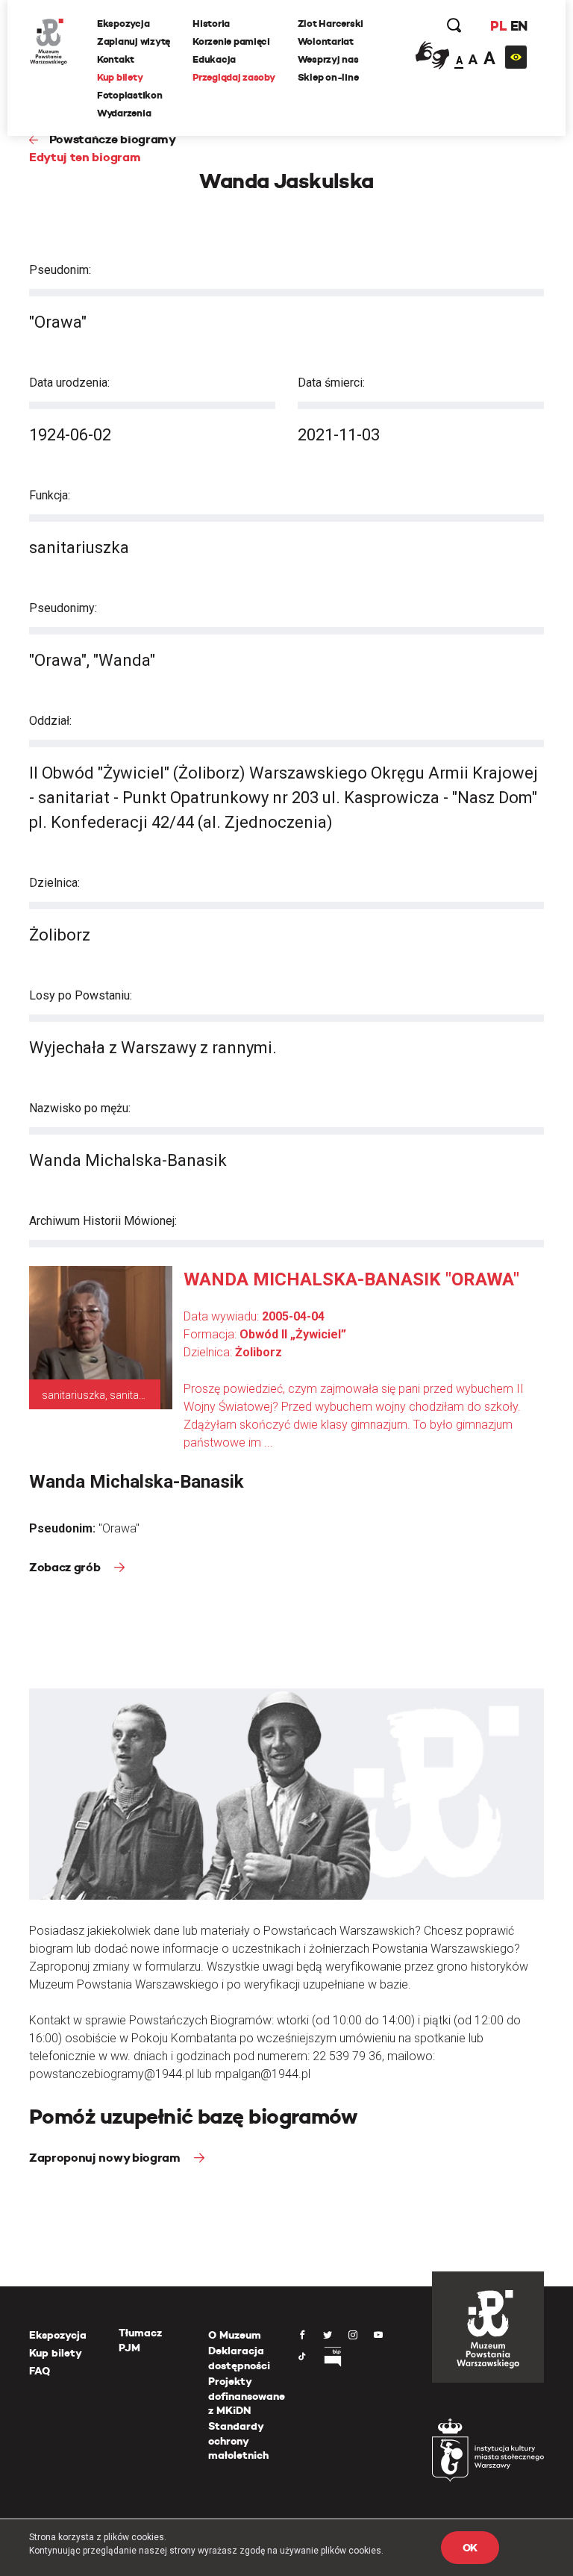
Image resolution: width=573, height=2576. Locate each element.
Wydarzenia (124, 113)
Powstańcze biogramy (113, 139)
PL (498, 26)
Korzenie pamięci (231, 41)
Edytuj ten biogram (85, 157)
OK (470, 2548)
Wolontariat (326, 41)
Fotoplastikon (130, 95)
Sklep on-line (328, 77)
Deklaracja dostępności (239, 2358)
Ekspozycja (123, 24)
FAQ (40, 2371)
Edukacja (214, 59)
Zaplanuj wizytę (134, 41)
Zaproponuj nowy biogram (106, 2158)
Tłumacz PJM (140, 2340)
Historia (211, 24)
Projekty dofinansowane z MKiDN (247, 2396)
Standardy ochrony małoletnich (238, 2441)
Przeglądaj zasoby (234, 77)
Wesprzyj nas (328, 59)
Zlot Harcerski (331, 24)
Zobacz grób (66, 1567)
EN (519, 26)
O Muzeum (235, 2335)
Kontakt (116, 59)
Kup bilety (120, 77)
